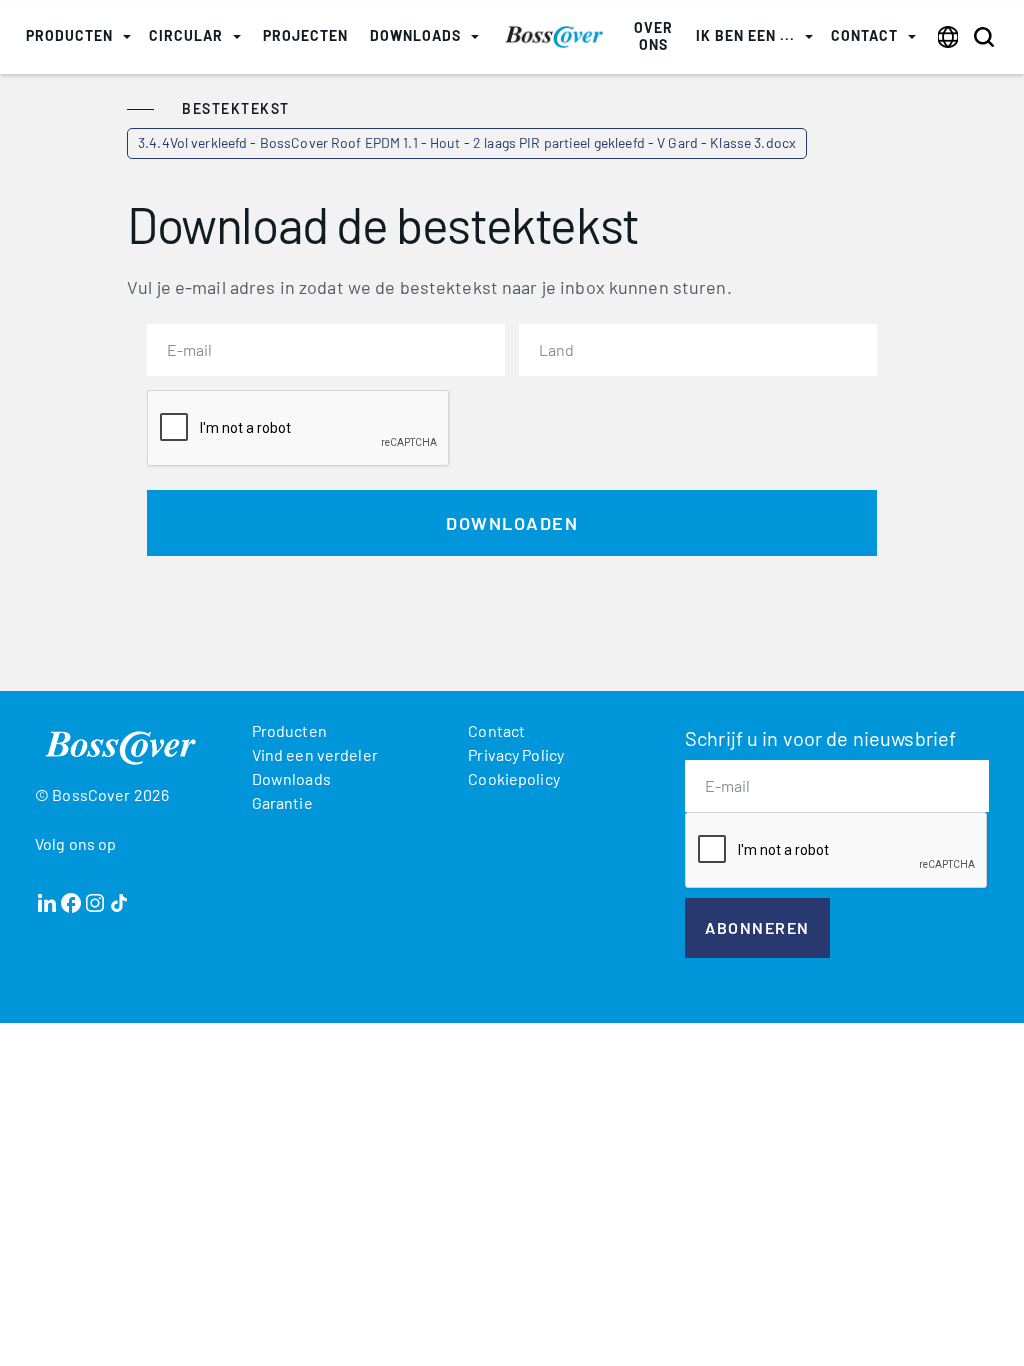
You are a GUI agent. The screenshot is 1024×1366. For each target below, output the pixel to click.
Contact (496, 730)
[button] (78, 36)
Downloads (291, 778)
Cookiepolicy (514, 778)
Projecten (305, 35)
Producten (289, 730)
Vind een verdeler (315, 754)
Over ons (653, 36)
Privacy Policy (516, 754)
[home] (554, 37)
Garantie (282, 802)
